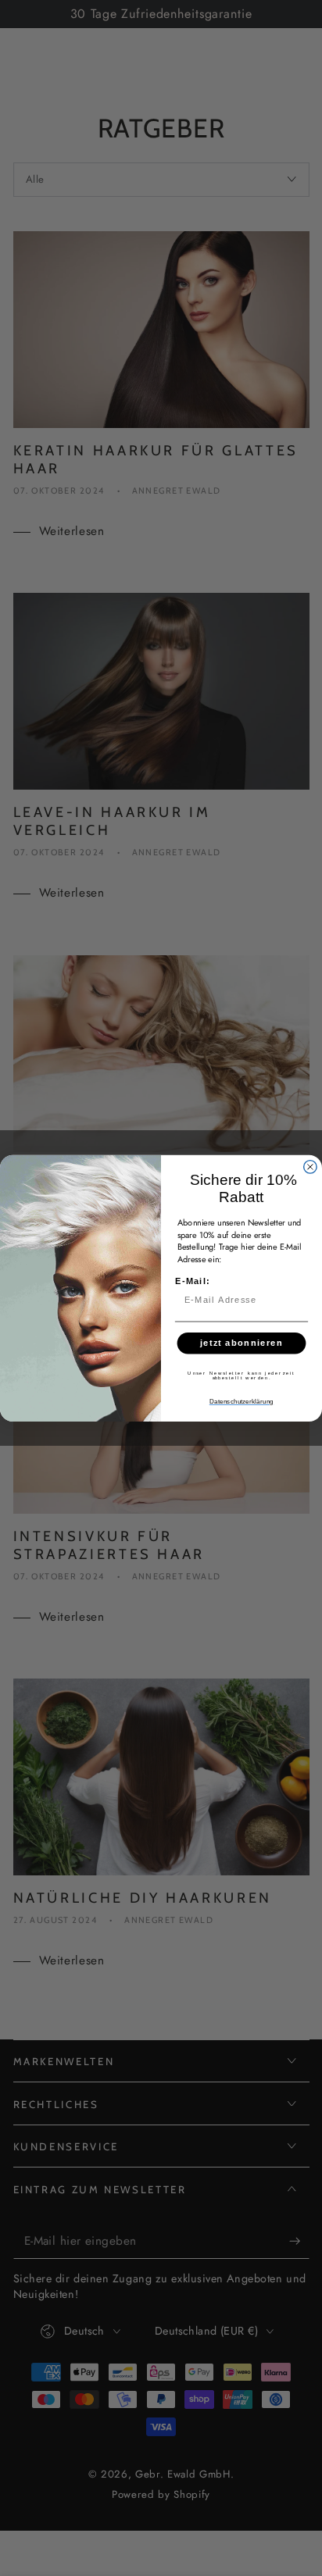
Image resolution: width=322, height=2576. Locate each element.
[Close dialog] (310, 1166)
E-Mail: (193, 1281)
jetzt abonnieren (241, 1343)
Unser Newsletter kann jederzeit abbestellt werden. (241, 1375)
